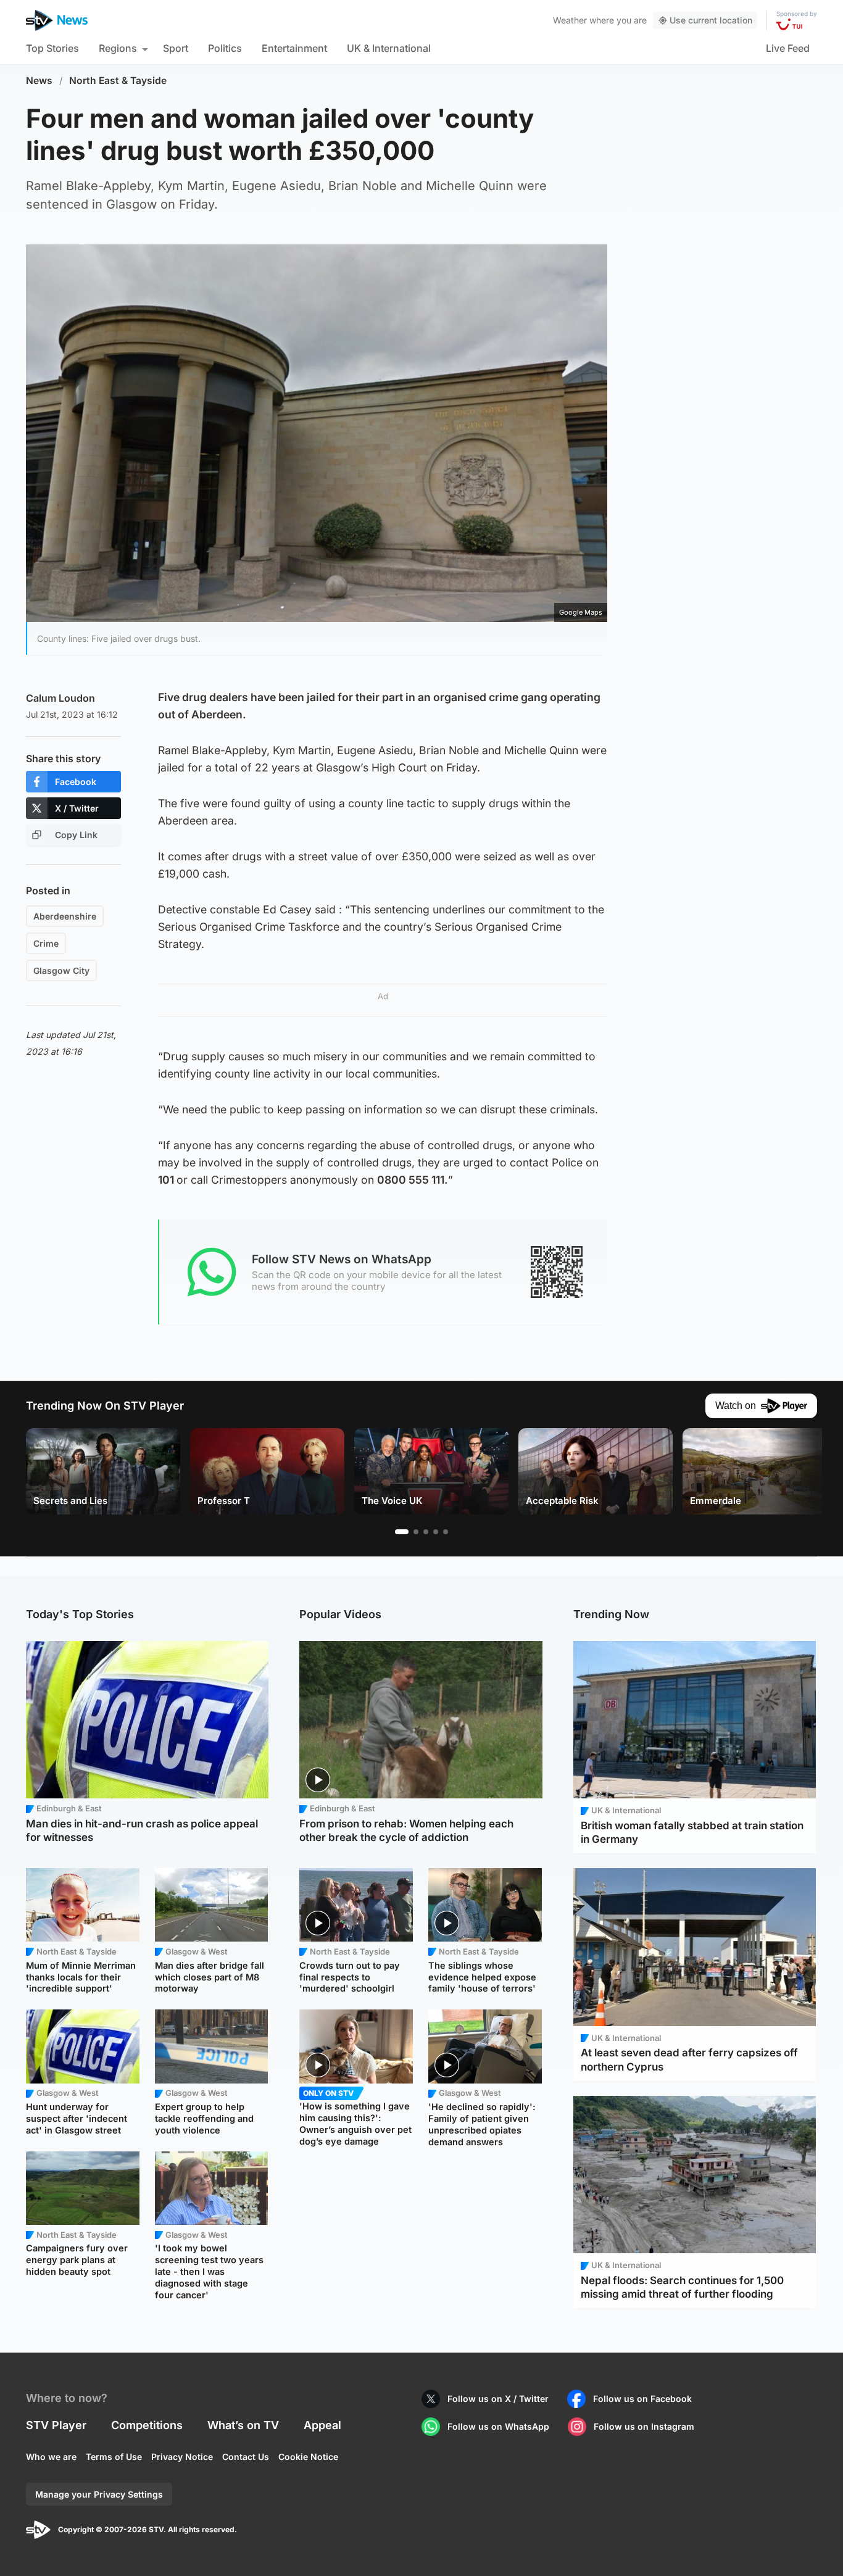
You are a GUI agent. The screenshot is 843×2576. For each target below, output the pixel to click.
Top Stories (52, 48)
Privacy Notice (182, 2457)
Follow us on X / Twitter (498, 2399)
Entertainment (294, 48)
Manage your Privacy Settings (99, 2494)
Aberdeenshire (65, 916)
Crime (46, 943)
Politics (225, 48)
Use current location (711, 20)
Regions (118, 48)
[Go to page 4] (436, 1532)
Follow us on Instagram (644, 2426)
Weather (570, 20)
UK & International (389, 48)
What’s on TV (243, 2425)
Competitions (147, 2425)
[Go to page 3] (426, 1532)
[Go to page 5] (446, 1532)
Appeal (322, 2425)
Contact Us (246, 2457)
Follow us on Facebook (642, 2399)
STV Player (56, 2425)
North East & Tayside (118, 81)
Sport (176, 48)
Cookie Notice (308, 2457)
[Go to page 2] (416, 1532)
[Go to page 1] (402, 1532)
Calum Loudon (60, 698)
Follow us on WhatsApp (498, 2426)
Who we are (51, 2457)
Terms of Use (114, 2457)
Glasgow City (61, 970)
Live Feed (788, 48)
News (39, 81)
